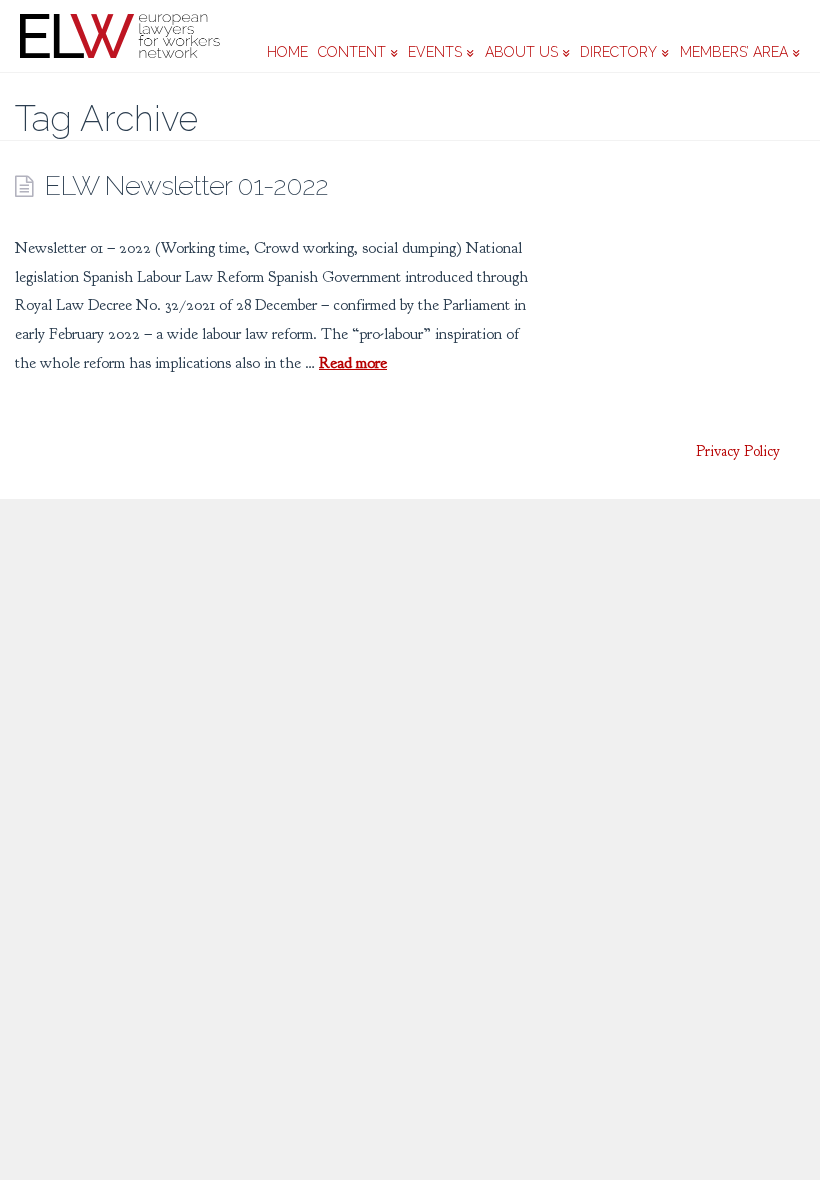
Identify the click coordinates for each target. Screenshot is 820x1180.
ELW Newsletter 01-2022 (186, 185)
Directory (618, 52)
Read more (353, 363)
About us (521, 52)
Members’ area (734, 52)
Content (352, 52)
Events (435, 52)
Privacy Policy (738, 451)
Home (287, 52)
